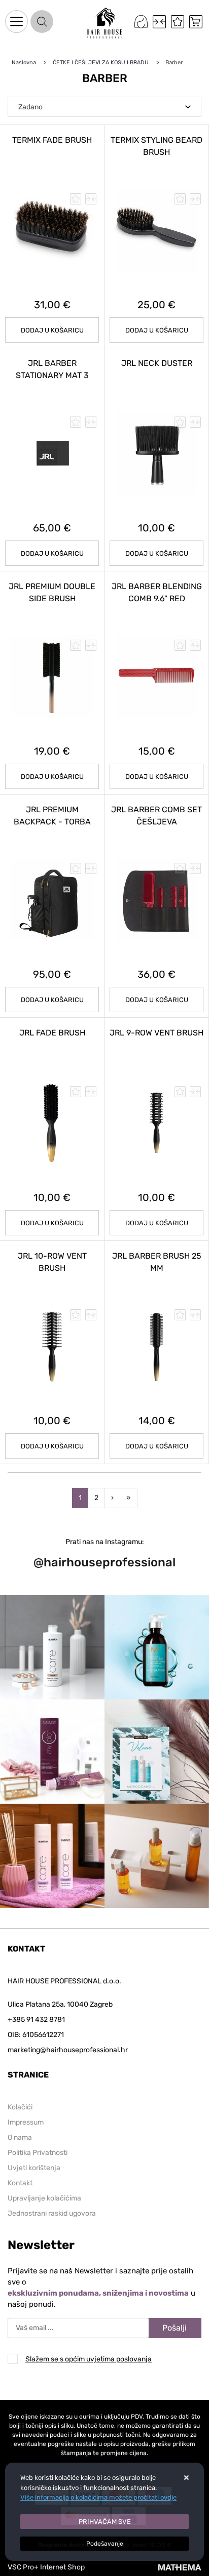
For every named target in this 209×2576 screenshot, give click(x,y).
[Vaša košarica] (196, 22)
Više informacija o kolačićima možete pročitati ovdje (98, 2497)
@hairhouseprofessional (104, 1562)
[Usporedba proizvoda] (91, 199)
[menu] (16, 22)
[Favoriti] (178, 22)
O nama (20, 2137)
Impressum (26, 2122)
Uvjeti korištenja (34, 2168)
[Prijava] (141, 22)
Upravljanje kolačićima (44, 2198)
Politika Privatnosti (38, 2153)
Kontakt (20, 2183)
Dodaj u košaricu (52, 330)
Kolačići (20, 2107)
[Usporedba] (159, 22)
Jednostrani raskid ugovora (52, 2213)
